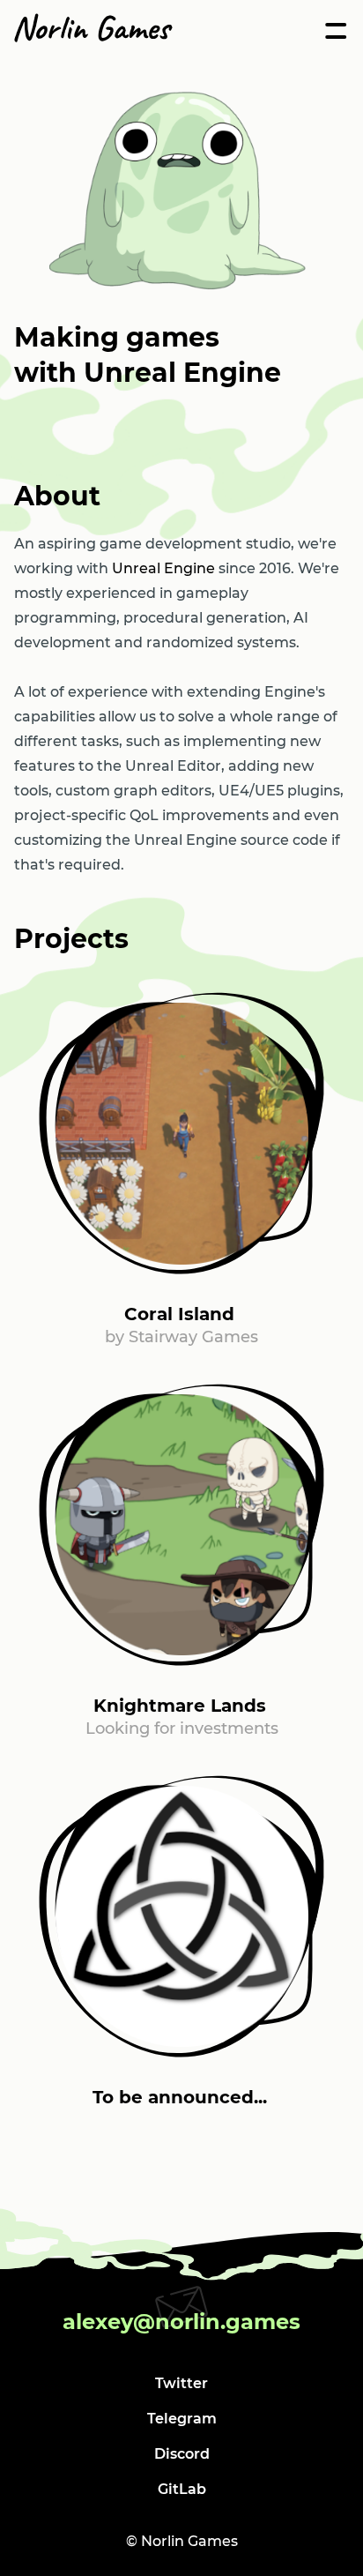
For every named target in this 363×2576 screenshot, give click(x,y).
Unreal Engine (182, 373)
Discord (182, 2454)
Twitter (181, 2383)
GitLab (182, 2489)
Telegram (182, 2419)
